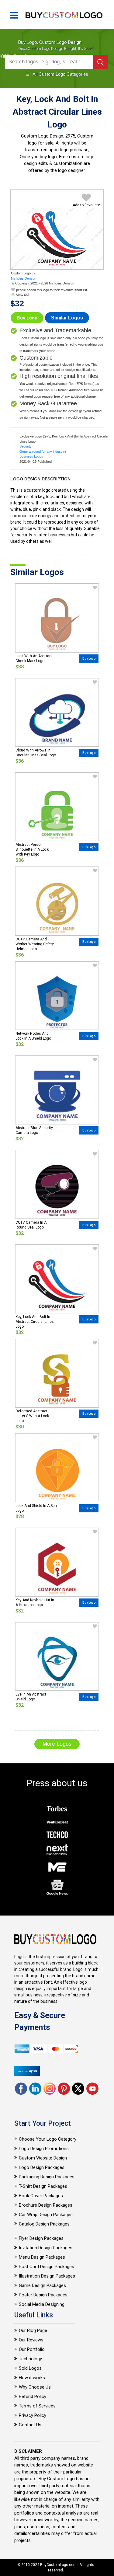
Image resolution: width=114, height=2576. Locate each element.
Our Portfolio (32, 2349)
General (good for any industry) (43, 451)
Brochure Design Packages (46, 2205)
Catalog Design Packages (44, 2224)
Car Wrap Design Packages (46, 2215)
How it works (32, 2378)
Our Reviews (31, 2340)
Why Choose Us (35, 2387)
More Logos (57, 1744)
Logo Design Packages (42, 2167)
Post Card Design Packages (47, 2267)
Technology (30, 2359)
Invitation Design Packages (46, 2248)
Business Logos (31, 456)
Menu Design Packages (42, 2257)
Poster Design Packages (43, 2295)
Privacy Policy (33, 2415)
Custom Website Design (43, 2158)
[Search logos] (100, 62)
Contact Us (30, 2425)
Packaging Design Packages (47, 2177)
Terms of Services (37, 2406)
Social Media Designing (42, 2304)
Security (26, 446)
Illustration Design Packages (47, 2276)
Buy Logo (27, 318)
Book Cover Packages (41, 2196)
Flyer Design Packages (41, 2238)
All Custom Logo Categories (60, 74)
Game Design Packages (42, 2285)
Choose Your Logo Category (48, 2139)
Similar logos (67, 318)
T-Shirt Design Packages (43, 2186)
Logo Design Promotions (44, 2149)
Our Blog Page (33, 2330)
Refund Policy (33, 2396)
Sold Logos (30, 2368)
